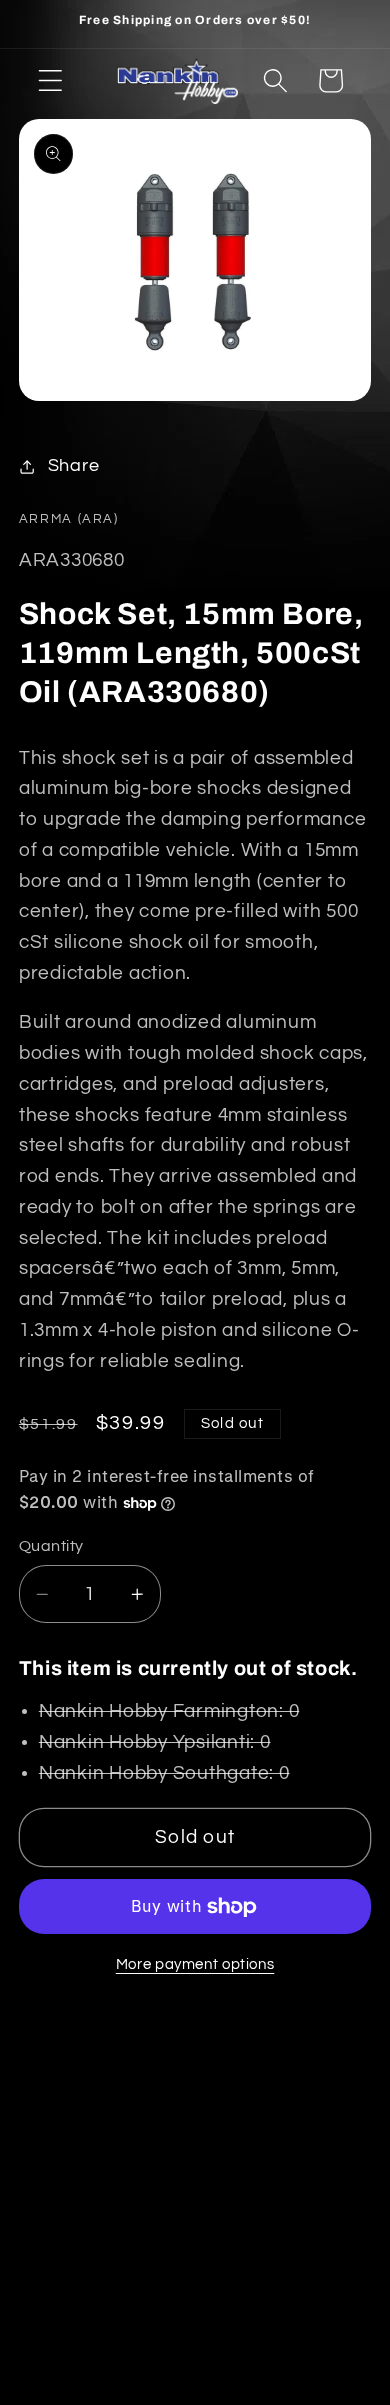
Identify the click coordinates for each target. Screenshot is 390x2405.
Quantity (51, 1546)
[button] (50, 80)
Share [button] (74, 466)
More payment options (195, 1964)
